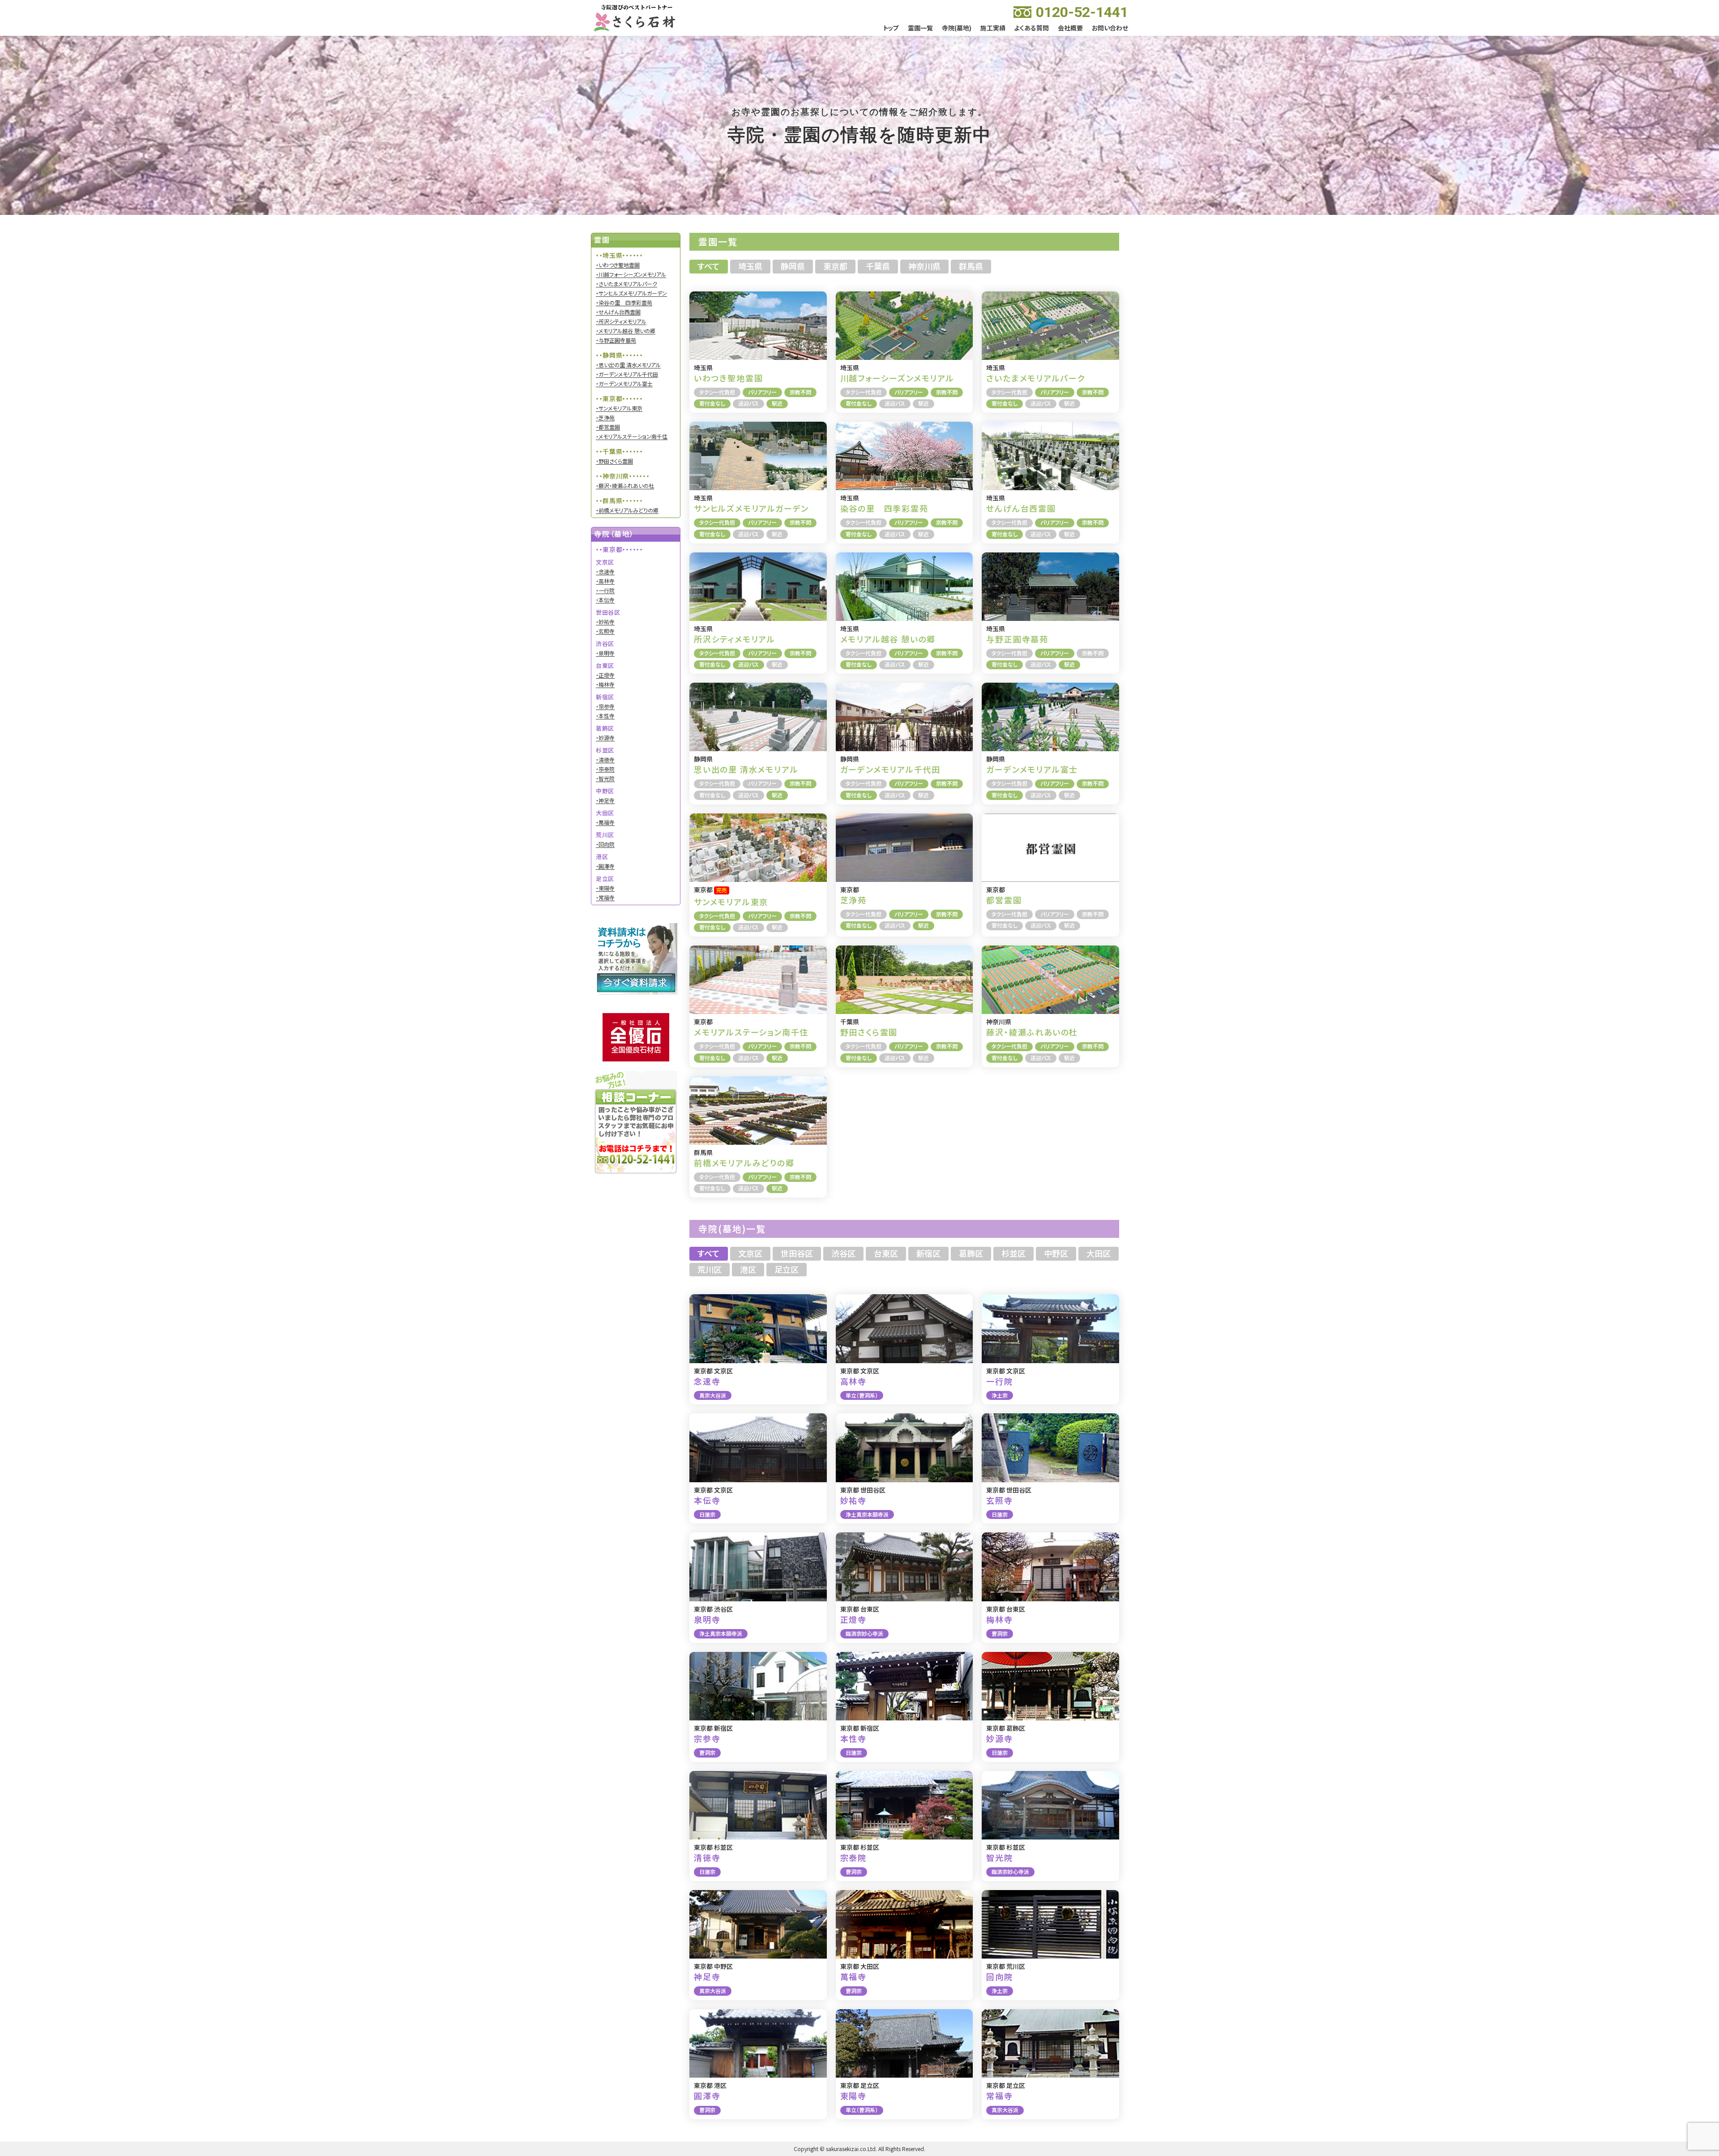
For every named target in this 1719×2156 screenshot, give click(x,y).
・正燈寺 (605, 675)
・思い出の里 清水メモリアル (628, 365)
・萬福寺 (605, 822)
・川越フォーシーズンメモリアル (631, 274)
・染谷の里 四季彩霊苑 (624, 303)
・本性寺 (605, 716)
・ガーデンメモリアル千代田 (627, 374)
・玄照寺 (605, 631)
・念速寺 (605, 572)
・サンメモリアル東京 (619, 408)
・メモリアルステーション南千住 (632, 436)
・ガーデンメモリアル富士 (624, 384)
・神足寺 (605, 800)
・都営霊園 (608, 427)
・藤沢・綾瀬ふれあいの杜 (625, 486)
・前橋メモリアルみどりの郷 (627, 510)
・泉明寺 (605, 653)
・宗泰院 (605, 769)
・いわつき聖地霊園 (618, 265)
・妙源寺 (605, 738)
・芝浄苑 (605, 418)
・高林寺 (605, 581)
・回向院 (605, 844)
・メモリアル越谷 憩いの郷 (626, 331)
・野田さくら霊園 (614, 461)
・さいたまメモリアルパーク (626, 284)
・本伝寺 (605, 600)
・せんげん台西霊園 (618, 312)
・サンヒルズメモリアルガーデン (631, 293)
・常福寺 (605, 898)
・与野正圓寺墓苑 (616, 340)
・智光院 (605, 779)
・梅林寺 (605, 684)
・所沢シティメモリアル (621, 321)
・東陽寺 (605, 888)
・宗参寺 (605, 706)
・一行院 (605, 590)
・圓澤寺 (605, 866)
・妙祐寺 (605, 622)
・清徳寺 (605, 760)
